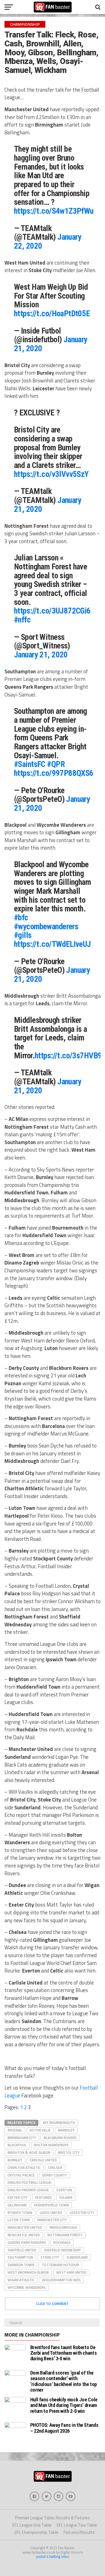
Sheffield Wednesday (62, 2250)
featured (44, 2197)
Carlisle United (43, 2160)
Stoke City (50, 2257)
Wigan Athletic (21, 2280)
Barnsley (66, 2130)
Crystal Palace (21, 2175)
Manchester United (25, 2227)
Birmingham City (22, 2138)
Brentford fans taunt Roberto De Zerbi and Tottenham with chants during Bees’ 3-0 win (64, 2353)
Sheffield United (22, 2250)
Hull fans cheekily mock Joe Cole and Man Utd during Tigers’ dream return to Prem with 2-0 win (64, 2405)
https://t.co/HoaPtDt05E (52, 313)
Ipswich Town (20, 2213)
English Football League (30, 2182)
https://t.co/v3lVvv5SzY (51, 474)
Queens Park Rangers (27, 2242)
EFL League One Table (32, 2525)
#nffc (22, 620)
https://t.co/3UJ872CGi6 (52, 611)
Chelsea (55, 2168)
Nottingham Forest (65, 2235)
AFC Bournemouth (59, 2123)
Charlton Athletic (24, 2168)
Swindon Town (21, 2265)
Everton (64, 2190)
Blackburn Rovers (60, 2138)
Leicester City (82, 2213)
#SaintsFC (30, 764)
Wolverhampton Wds (61, 2280)
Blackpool (17, 2145)
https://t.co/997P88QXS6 (54, 773)
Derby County (55, 2175)
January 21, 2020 (41, 655)
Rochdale (62, 2242)
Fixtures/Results (79, 2532)
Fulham (66, 2197)
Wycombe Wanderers (27, 2287)
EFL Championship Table (36, 2532)
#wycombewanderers (46, 926)
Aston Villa (40, 2130)
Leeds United (51, 2213)
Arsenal (15, 2130)
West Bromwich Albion (28, 2272)
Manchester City (52, 2220)
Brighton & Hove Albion (29, 2152)
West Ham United (71, 2272)
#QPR (56, 764)
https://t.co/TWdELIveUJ (53, 944)
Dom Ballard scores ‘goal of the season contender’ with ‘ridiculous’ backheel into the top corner (64, 2381)
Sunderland (77, 2257)
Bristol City (69, 2152)
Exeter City (18, 2197)
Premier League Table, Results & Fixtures (53, 2518)
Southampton (20, 2257)
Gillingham (17, 2205)
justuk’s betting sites (53, 2556)
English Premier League (28, 2190)
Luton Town (19, 2220)
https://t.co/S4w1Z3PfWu (54, 211)
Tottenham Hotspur (60, 2265)
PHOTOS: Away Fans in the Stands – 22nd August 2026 (64, 2428)
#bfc (21, 918)
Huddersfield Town (52, 2205)
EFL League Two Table (77, 2525)
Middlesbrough (63, 2227)
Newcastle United (24, 2235)
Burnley (15, 2160)
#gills (23, 935)
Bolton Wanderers (51, 2145)
